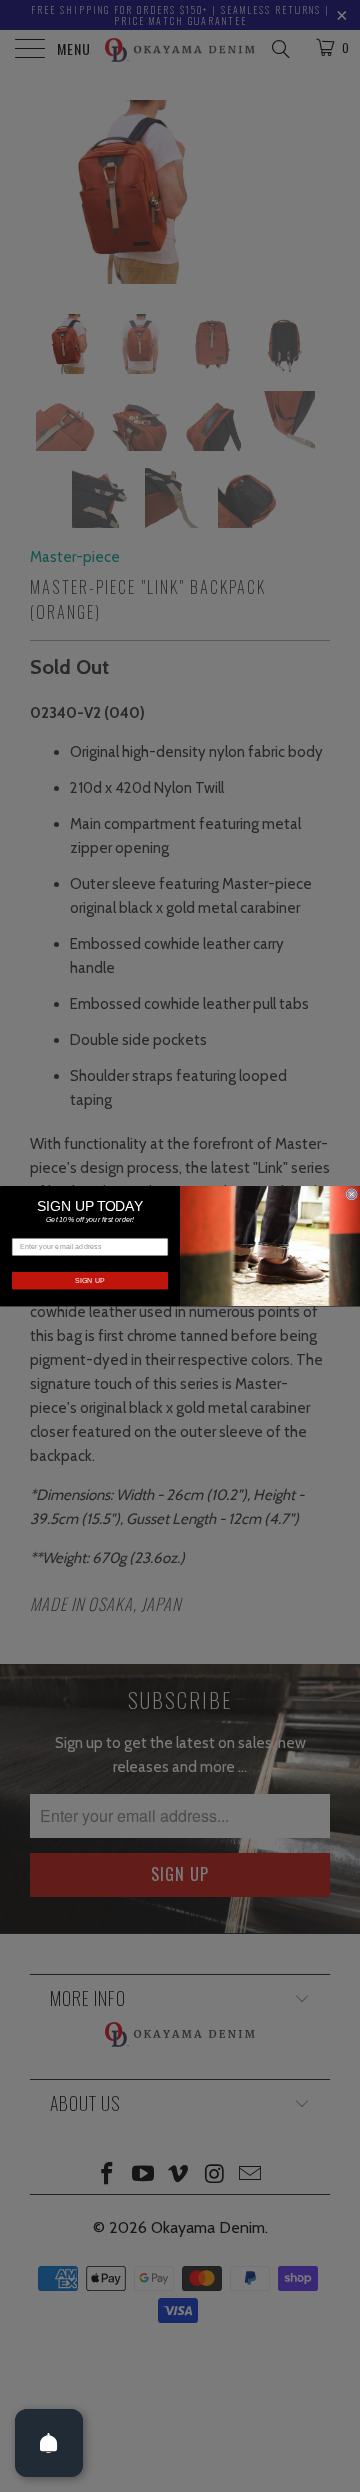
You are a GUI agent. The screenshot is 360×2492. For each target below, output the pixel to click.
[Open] (49, 2443)
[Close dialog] (351, 1194)
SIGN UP (90, 1281)
